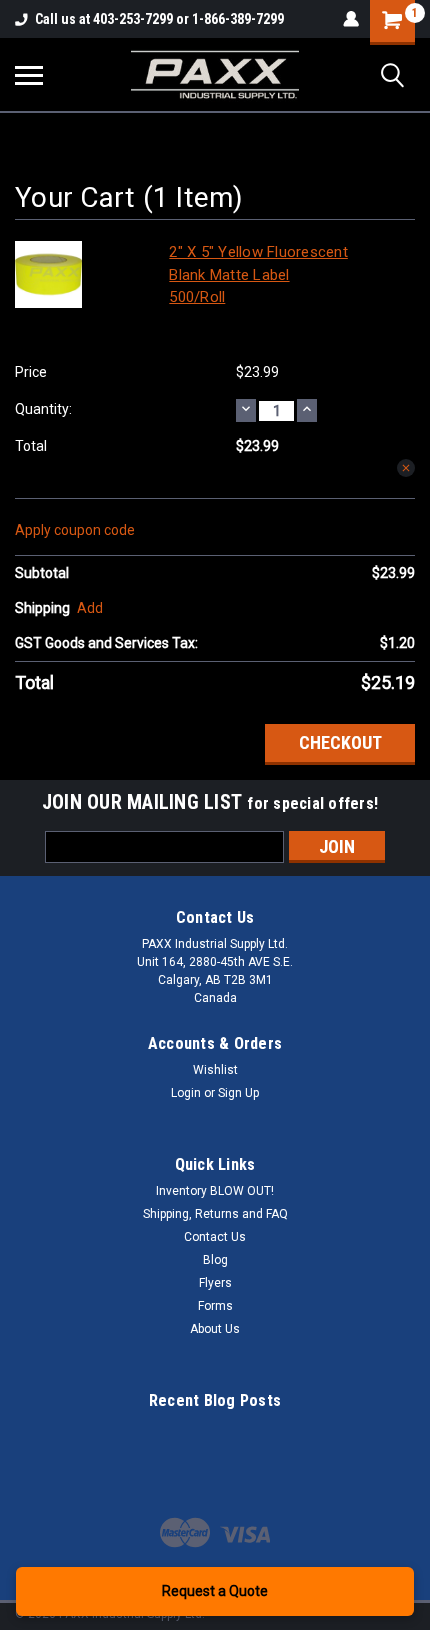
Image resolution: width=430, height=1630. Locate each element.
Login (186, 1093)
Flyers (215, 1283)
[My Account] (351, 19)
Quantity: (43, 409)
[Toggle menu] (29, 75)
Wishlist (215, 1070)
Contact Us (215, 1237)
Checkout (340, 742)
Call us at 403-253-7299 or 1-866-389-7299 (159, 19)
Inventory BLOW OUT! (215, 1191)
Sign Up (238, 1093)
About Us (215, 1329)
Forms (215, 1306)
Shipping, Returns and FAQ (215, 1214)
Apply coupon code (75, 530)
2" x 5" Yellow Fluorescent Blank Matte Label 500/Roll (258, 274)
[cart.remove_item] (406, 468)
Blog (215, 1260)
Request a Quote (215, 1591)
